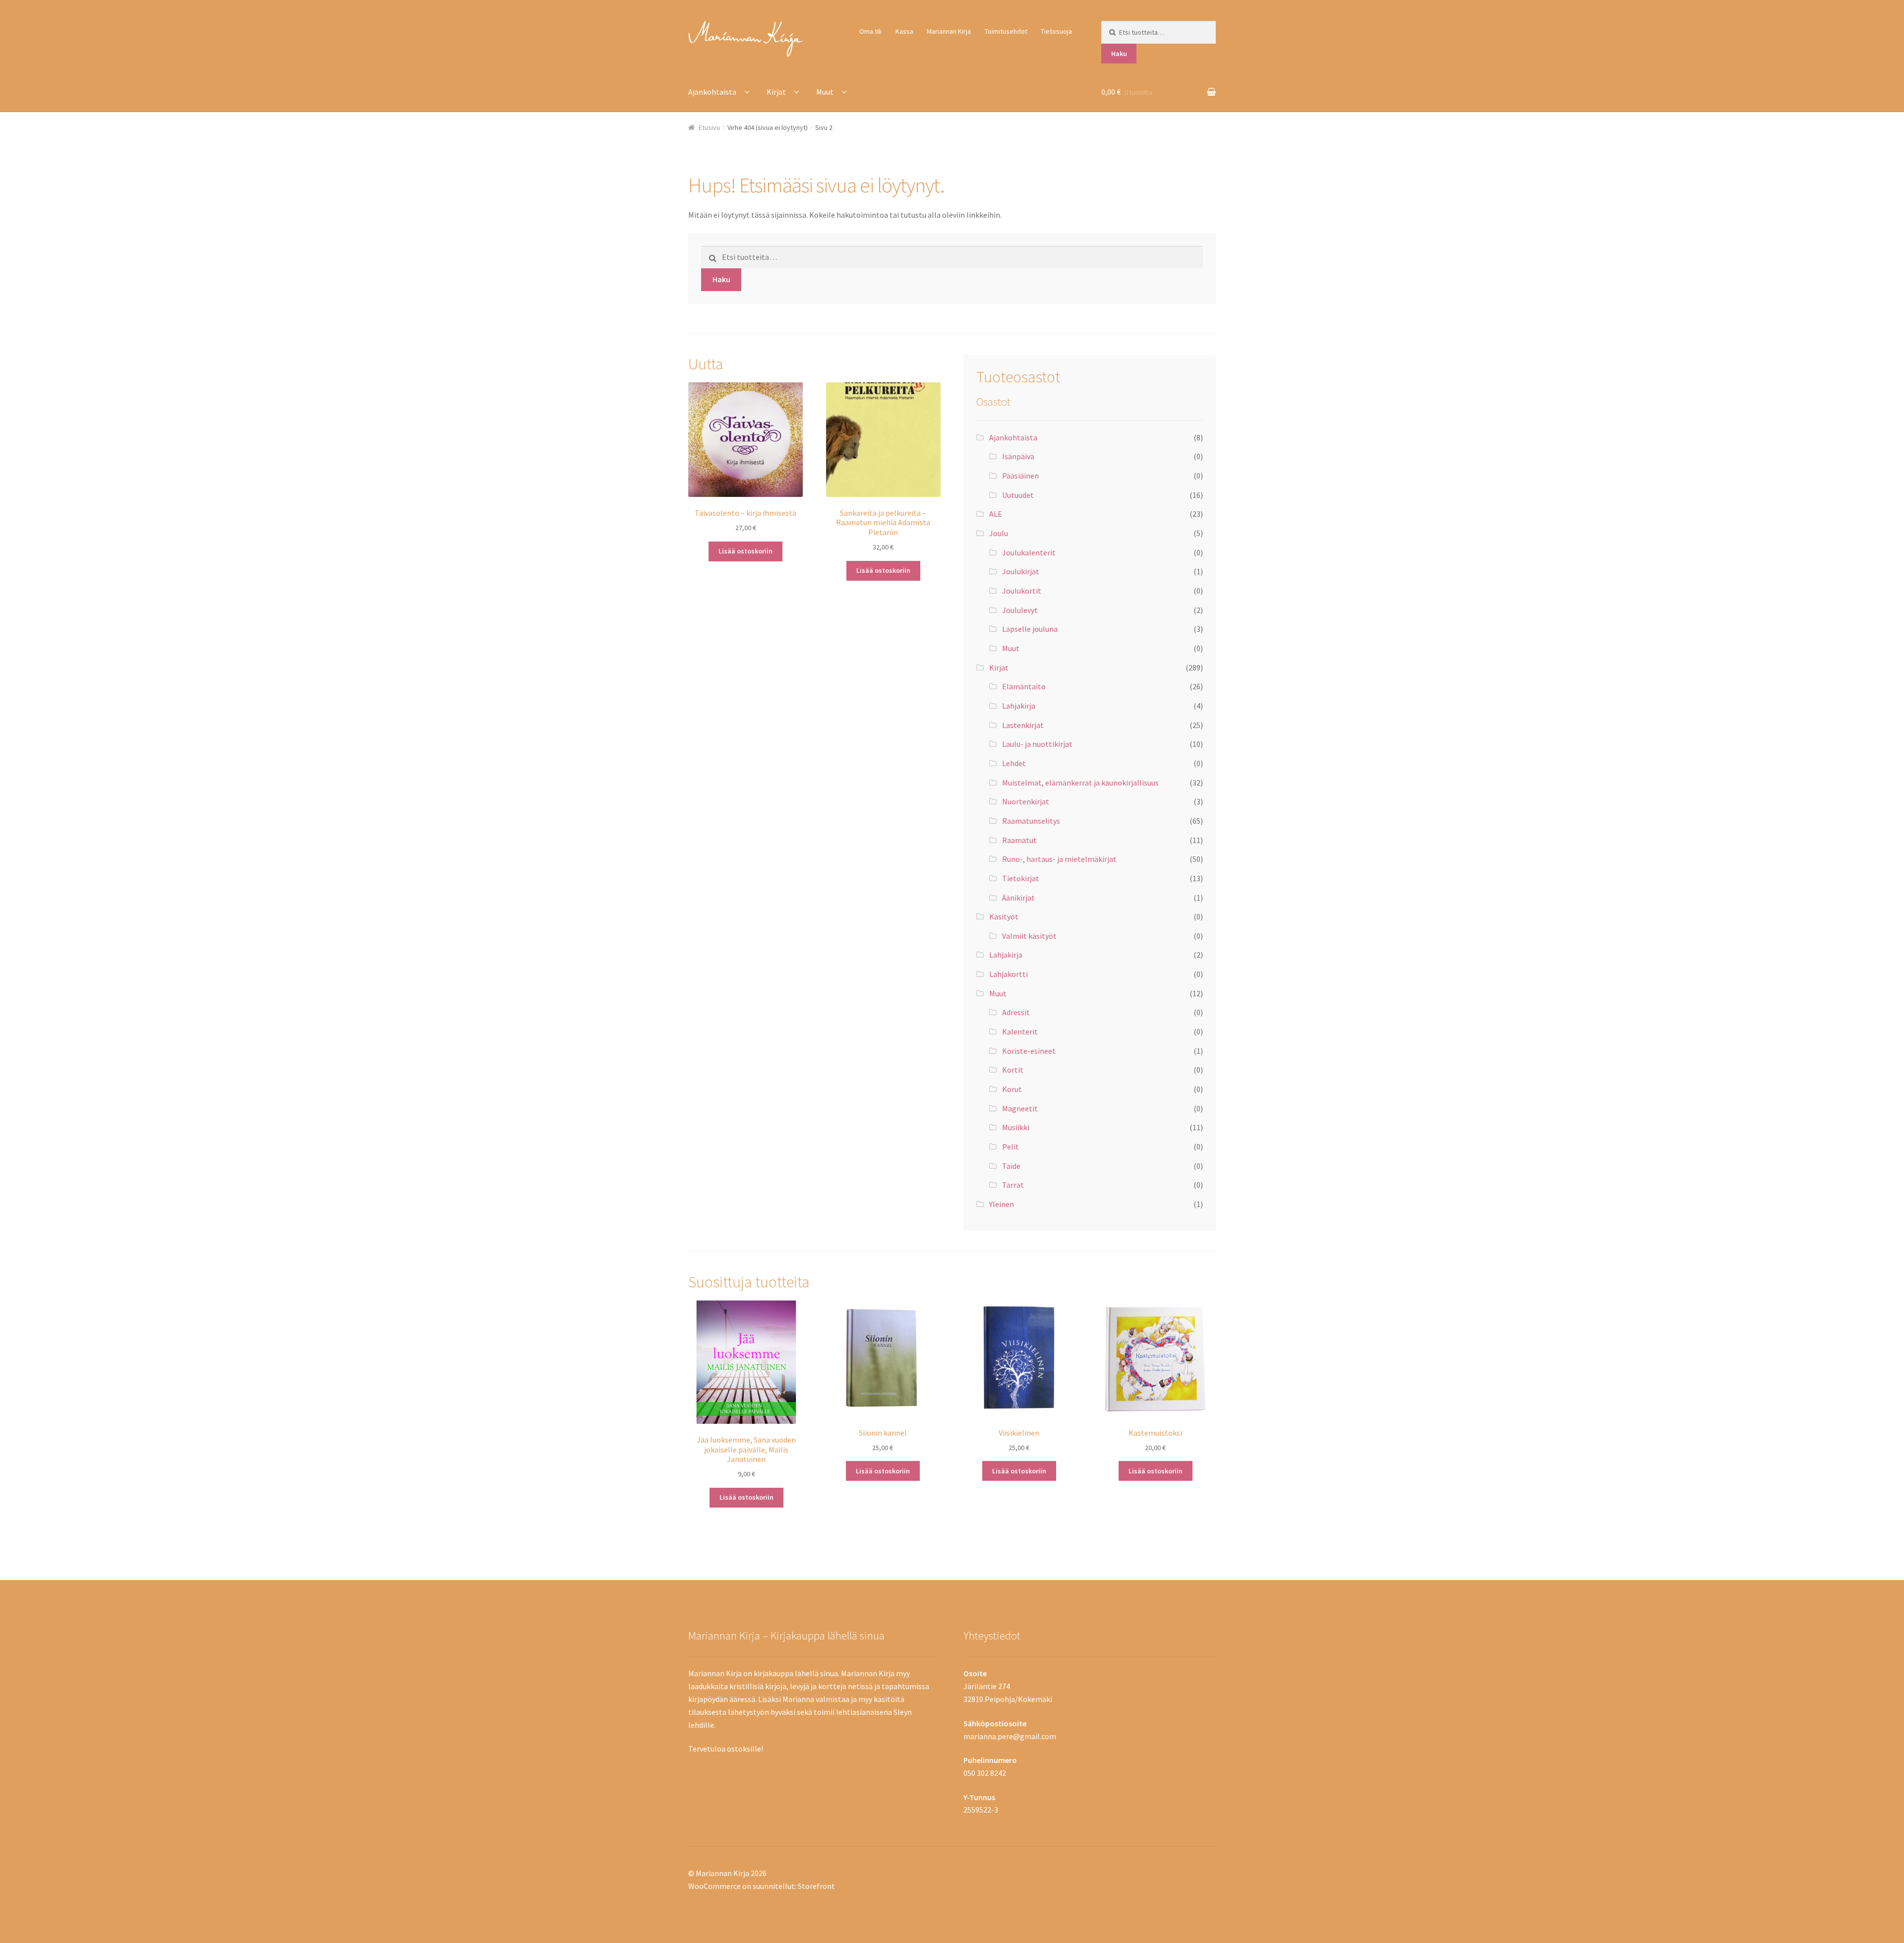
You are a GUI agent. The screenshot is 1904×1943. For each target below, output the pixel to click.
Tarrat (1013, 1185)
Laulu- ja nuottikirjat (1037, 744)
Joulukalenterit (1029, 552)
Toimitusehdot (1006, 31)
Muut (825, 92)
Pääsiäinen (1020, 476)
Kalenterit (1020, 1032)
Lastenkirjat (1023, 725)
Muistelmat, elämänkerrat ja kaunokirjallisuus (1080, 783)
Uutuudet (1018, 495)
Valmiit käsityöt (1029, 936)
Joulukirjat (1021, 571)
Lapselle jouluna (1030, 629)
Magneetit (1020, 1108)
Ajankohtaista (712, 92)
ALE (996, 514)
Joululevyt (1020, 610)
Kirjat (776, 92)
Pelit (1011, 1147)
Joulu (999, 533)
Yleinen (1002, 1204)
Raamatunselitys (1031, 821)
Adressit (1016, 1012)
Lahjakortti (1009, 974)
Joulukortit (1022, 591)
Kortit (1013, 1070)
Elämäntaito (1024, 686)
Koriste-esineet (1029, 1051)
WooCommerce (714, 1886)
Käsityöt (1004, 916)
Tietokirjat (1021, 878)
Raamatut (1019, 840)
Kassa (904, 31)
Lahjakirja (1019, 706)
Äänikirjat (1018, 898)
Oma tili (870, 31)
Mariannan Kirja (949, 31)
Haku (1119, 54)
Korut (1012, 1089)
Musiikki (1016, 1127)
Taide (1011, 1166)
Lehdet (1014, 763)
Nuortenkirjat (1026, 801)
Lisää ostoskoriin (745, 551)
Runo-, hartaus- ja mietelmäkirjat (1059, 859)
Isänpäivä (1018, 456)
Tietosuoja (1056, 31)
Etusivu (709, 127)
